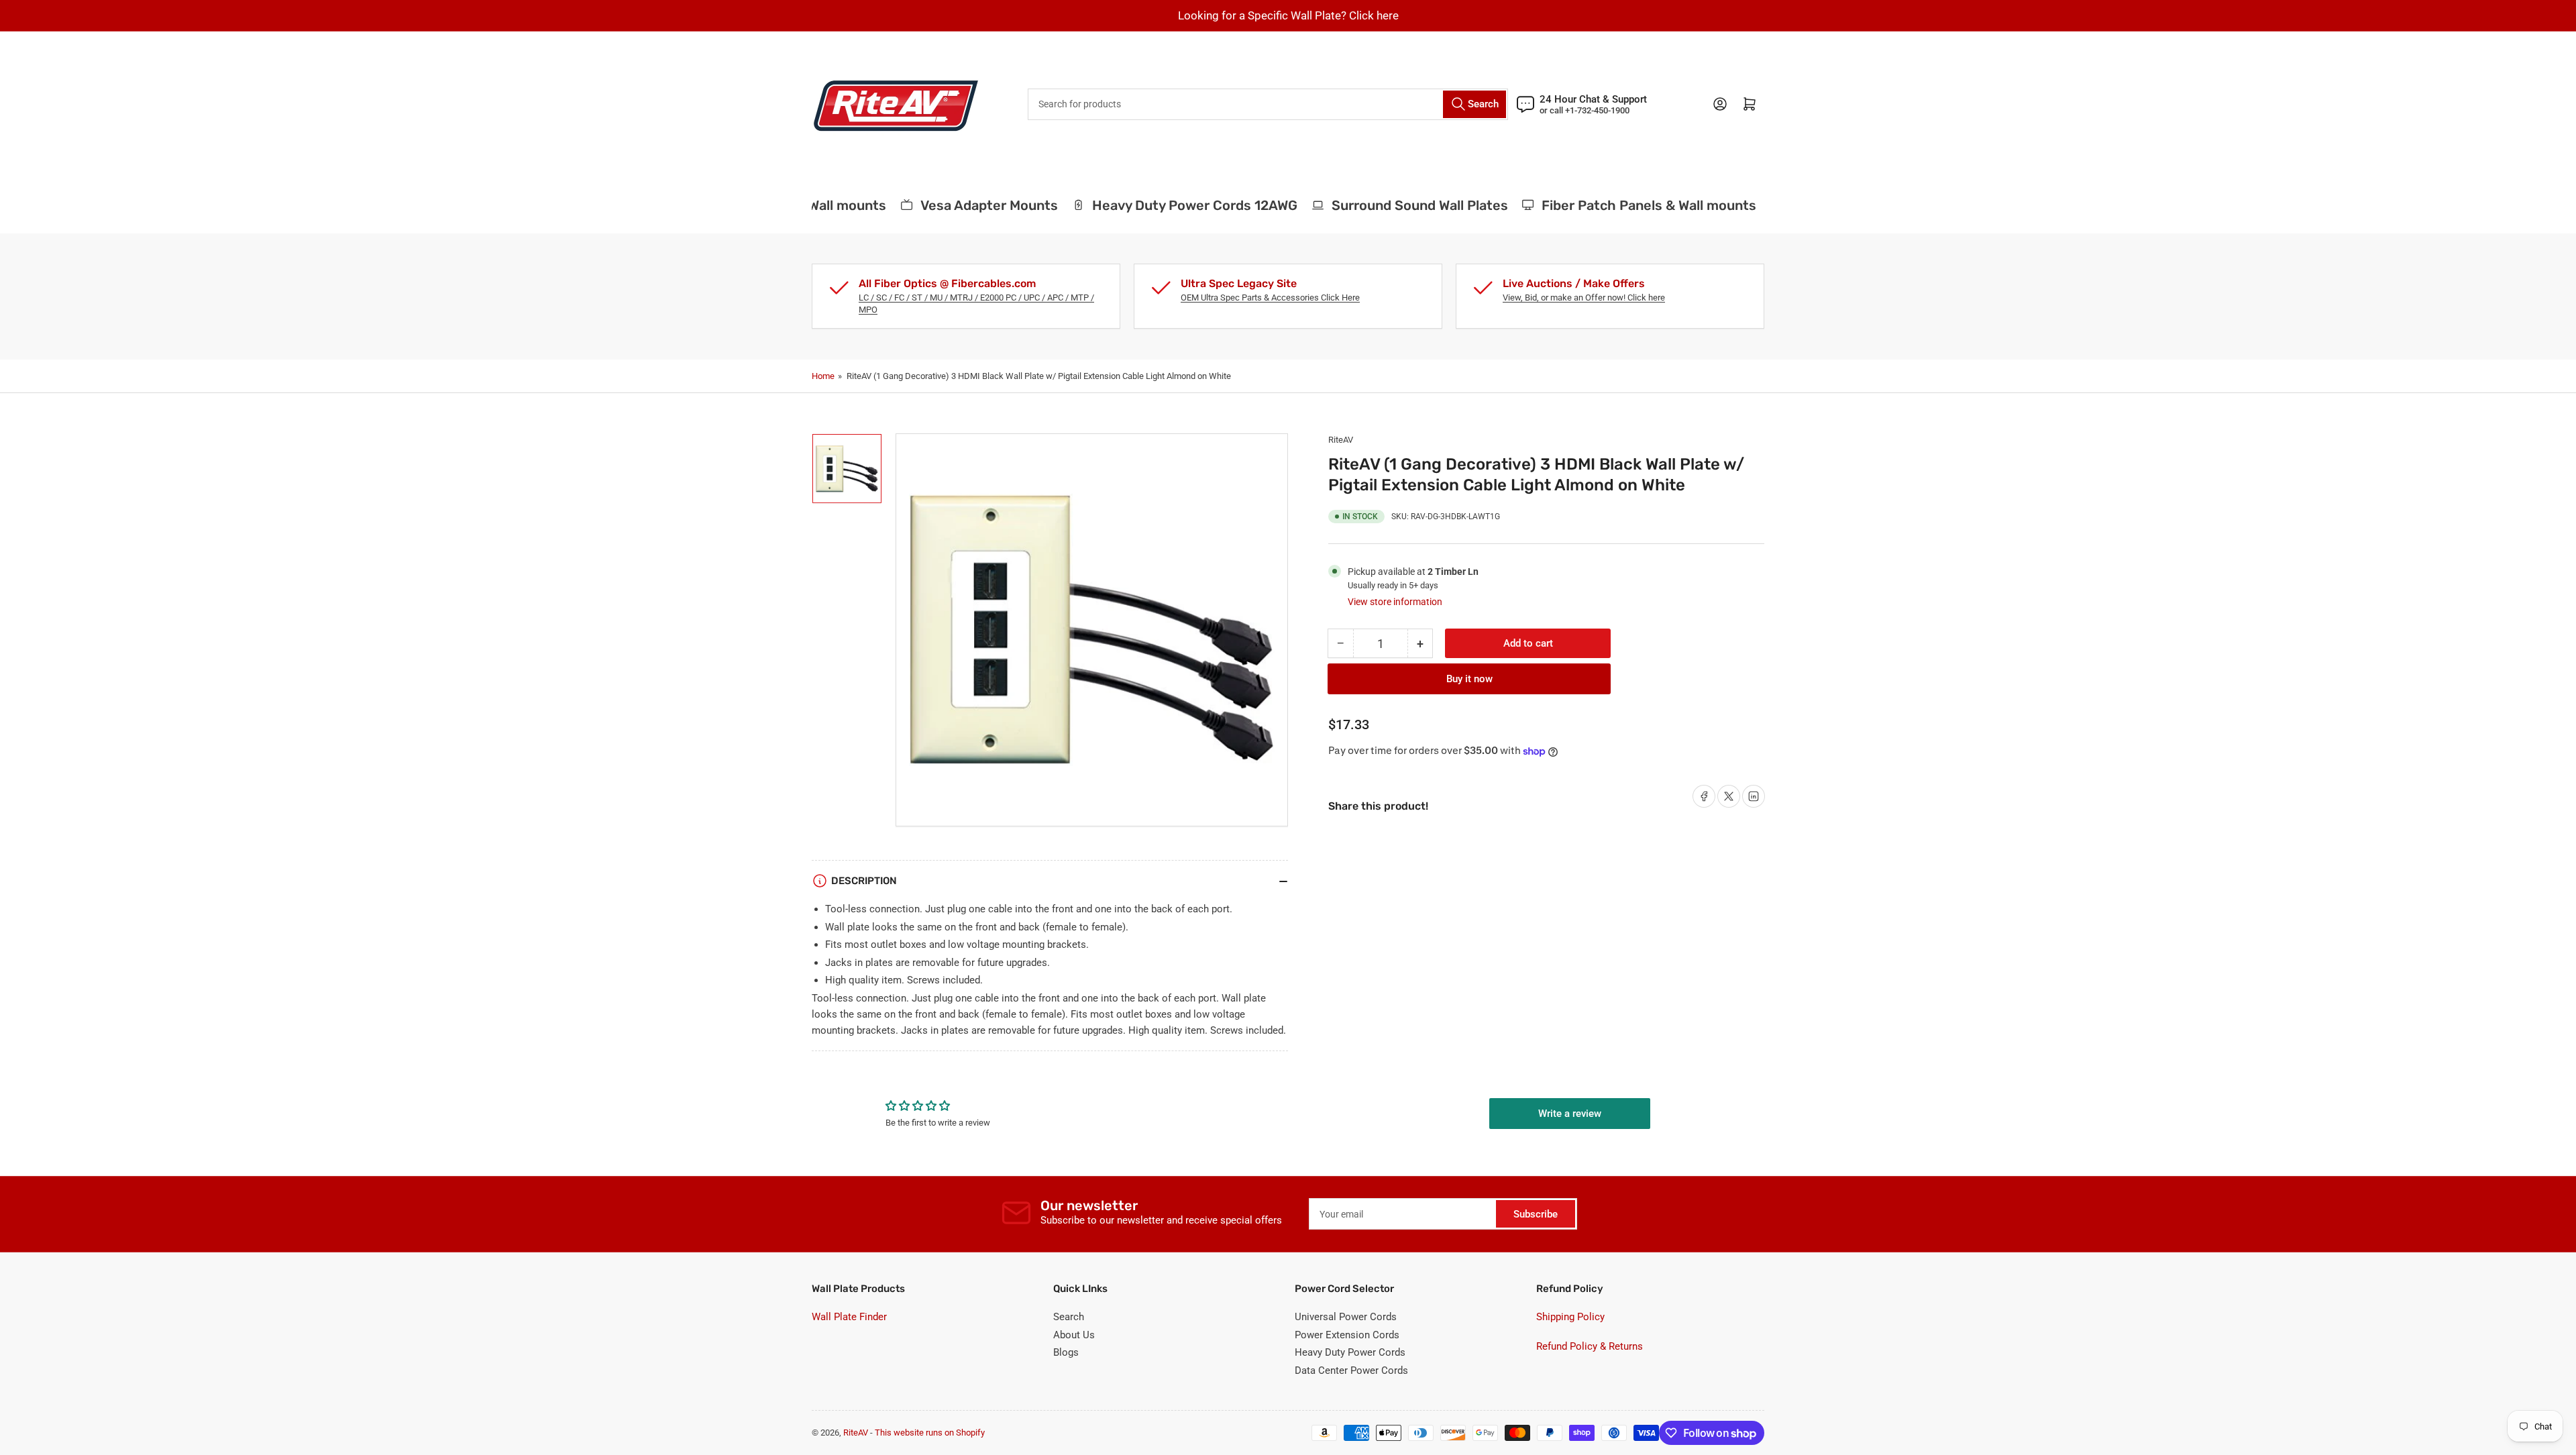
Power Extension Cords (1347, 1335)
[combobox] (1268, 104)
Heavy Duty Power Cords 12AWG (1169, 205)
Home (823, 376)
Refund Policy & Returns (1590, 1346)
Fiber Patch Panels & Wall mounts (1623, 205)
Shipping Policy (1570, 1317)
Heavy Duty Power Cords (1350, 1352)
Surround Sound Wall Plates (1394, 205)
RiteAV (1341, 440)
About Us (1074, 1335)
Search (1069, 1317)
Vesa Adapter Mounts (963, 205)
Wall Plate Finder (849, 1317)
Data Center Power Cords (1351, 1370)
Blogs (1066, 1352)
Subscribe (1536, 1214)
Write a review (1570, 1114)
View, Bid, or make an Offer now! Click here (1584, 298)
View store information (1395, 602)
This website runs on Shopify (930, 1433)
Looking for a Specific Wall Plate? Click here (1288, 15)
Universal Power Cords (1346, 1317)
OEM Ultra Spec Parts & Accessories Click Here (1270, 298)
